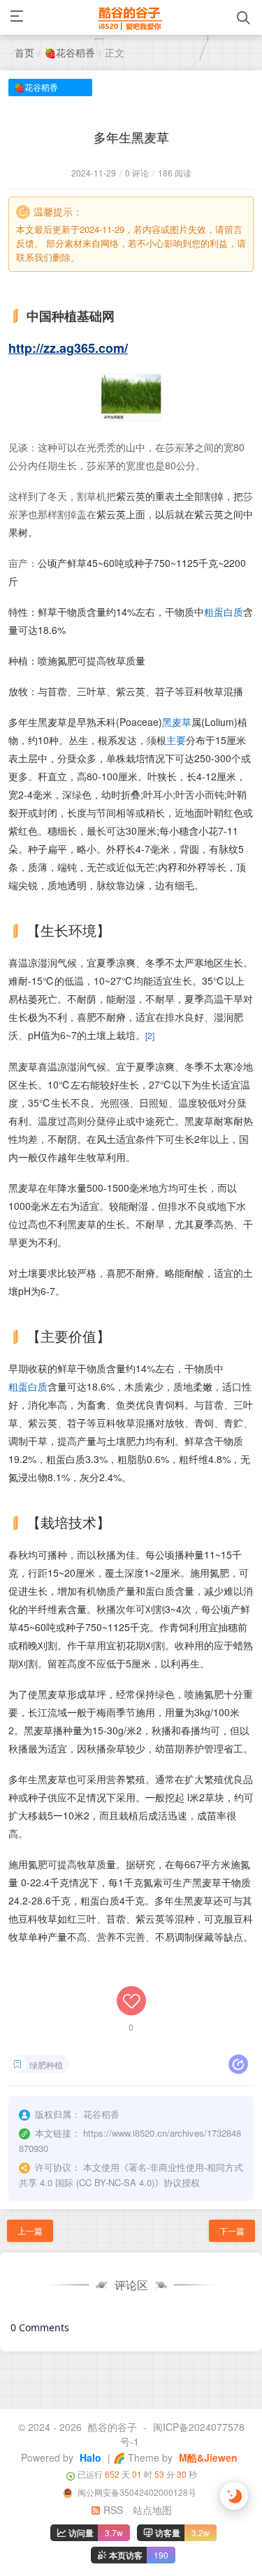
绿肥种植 (46, 2064)
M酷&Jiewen (207, 2457)
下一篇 (232, 2230)
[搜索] (243, 18)
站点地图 (152, 2510)
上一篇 (30, 2230)
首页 (24, 52)
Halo (89, 2457)
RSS (112, 2510)
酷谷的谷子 (112, 2427)
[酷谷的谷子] (130, 17)
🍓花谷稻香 (70, 52)
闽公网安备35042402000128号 (136, 2492)
